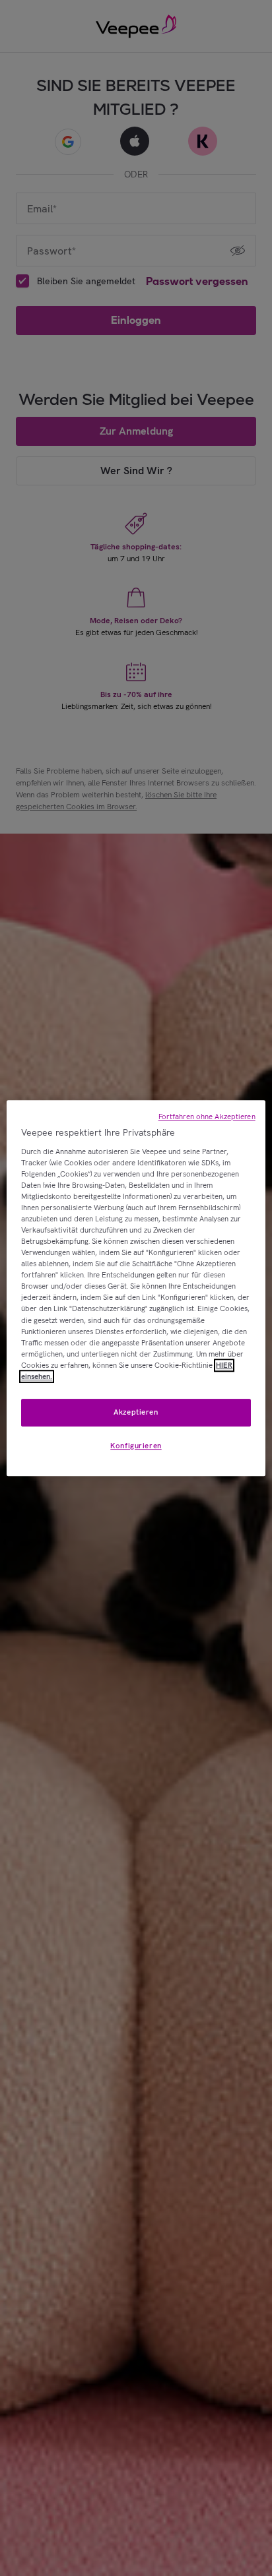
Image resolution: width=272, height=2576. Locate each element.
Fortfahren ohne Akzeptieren (207, 1117)
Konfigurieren (136, 1446)
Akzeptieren (136, 1412)
